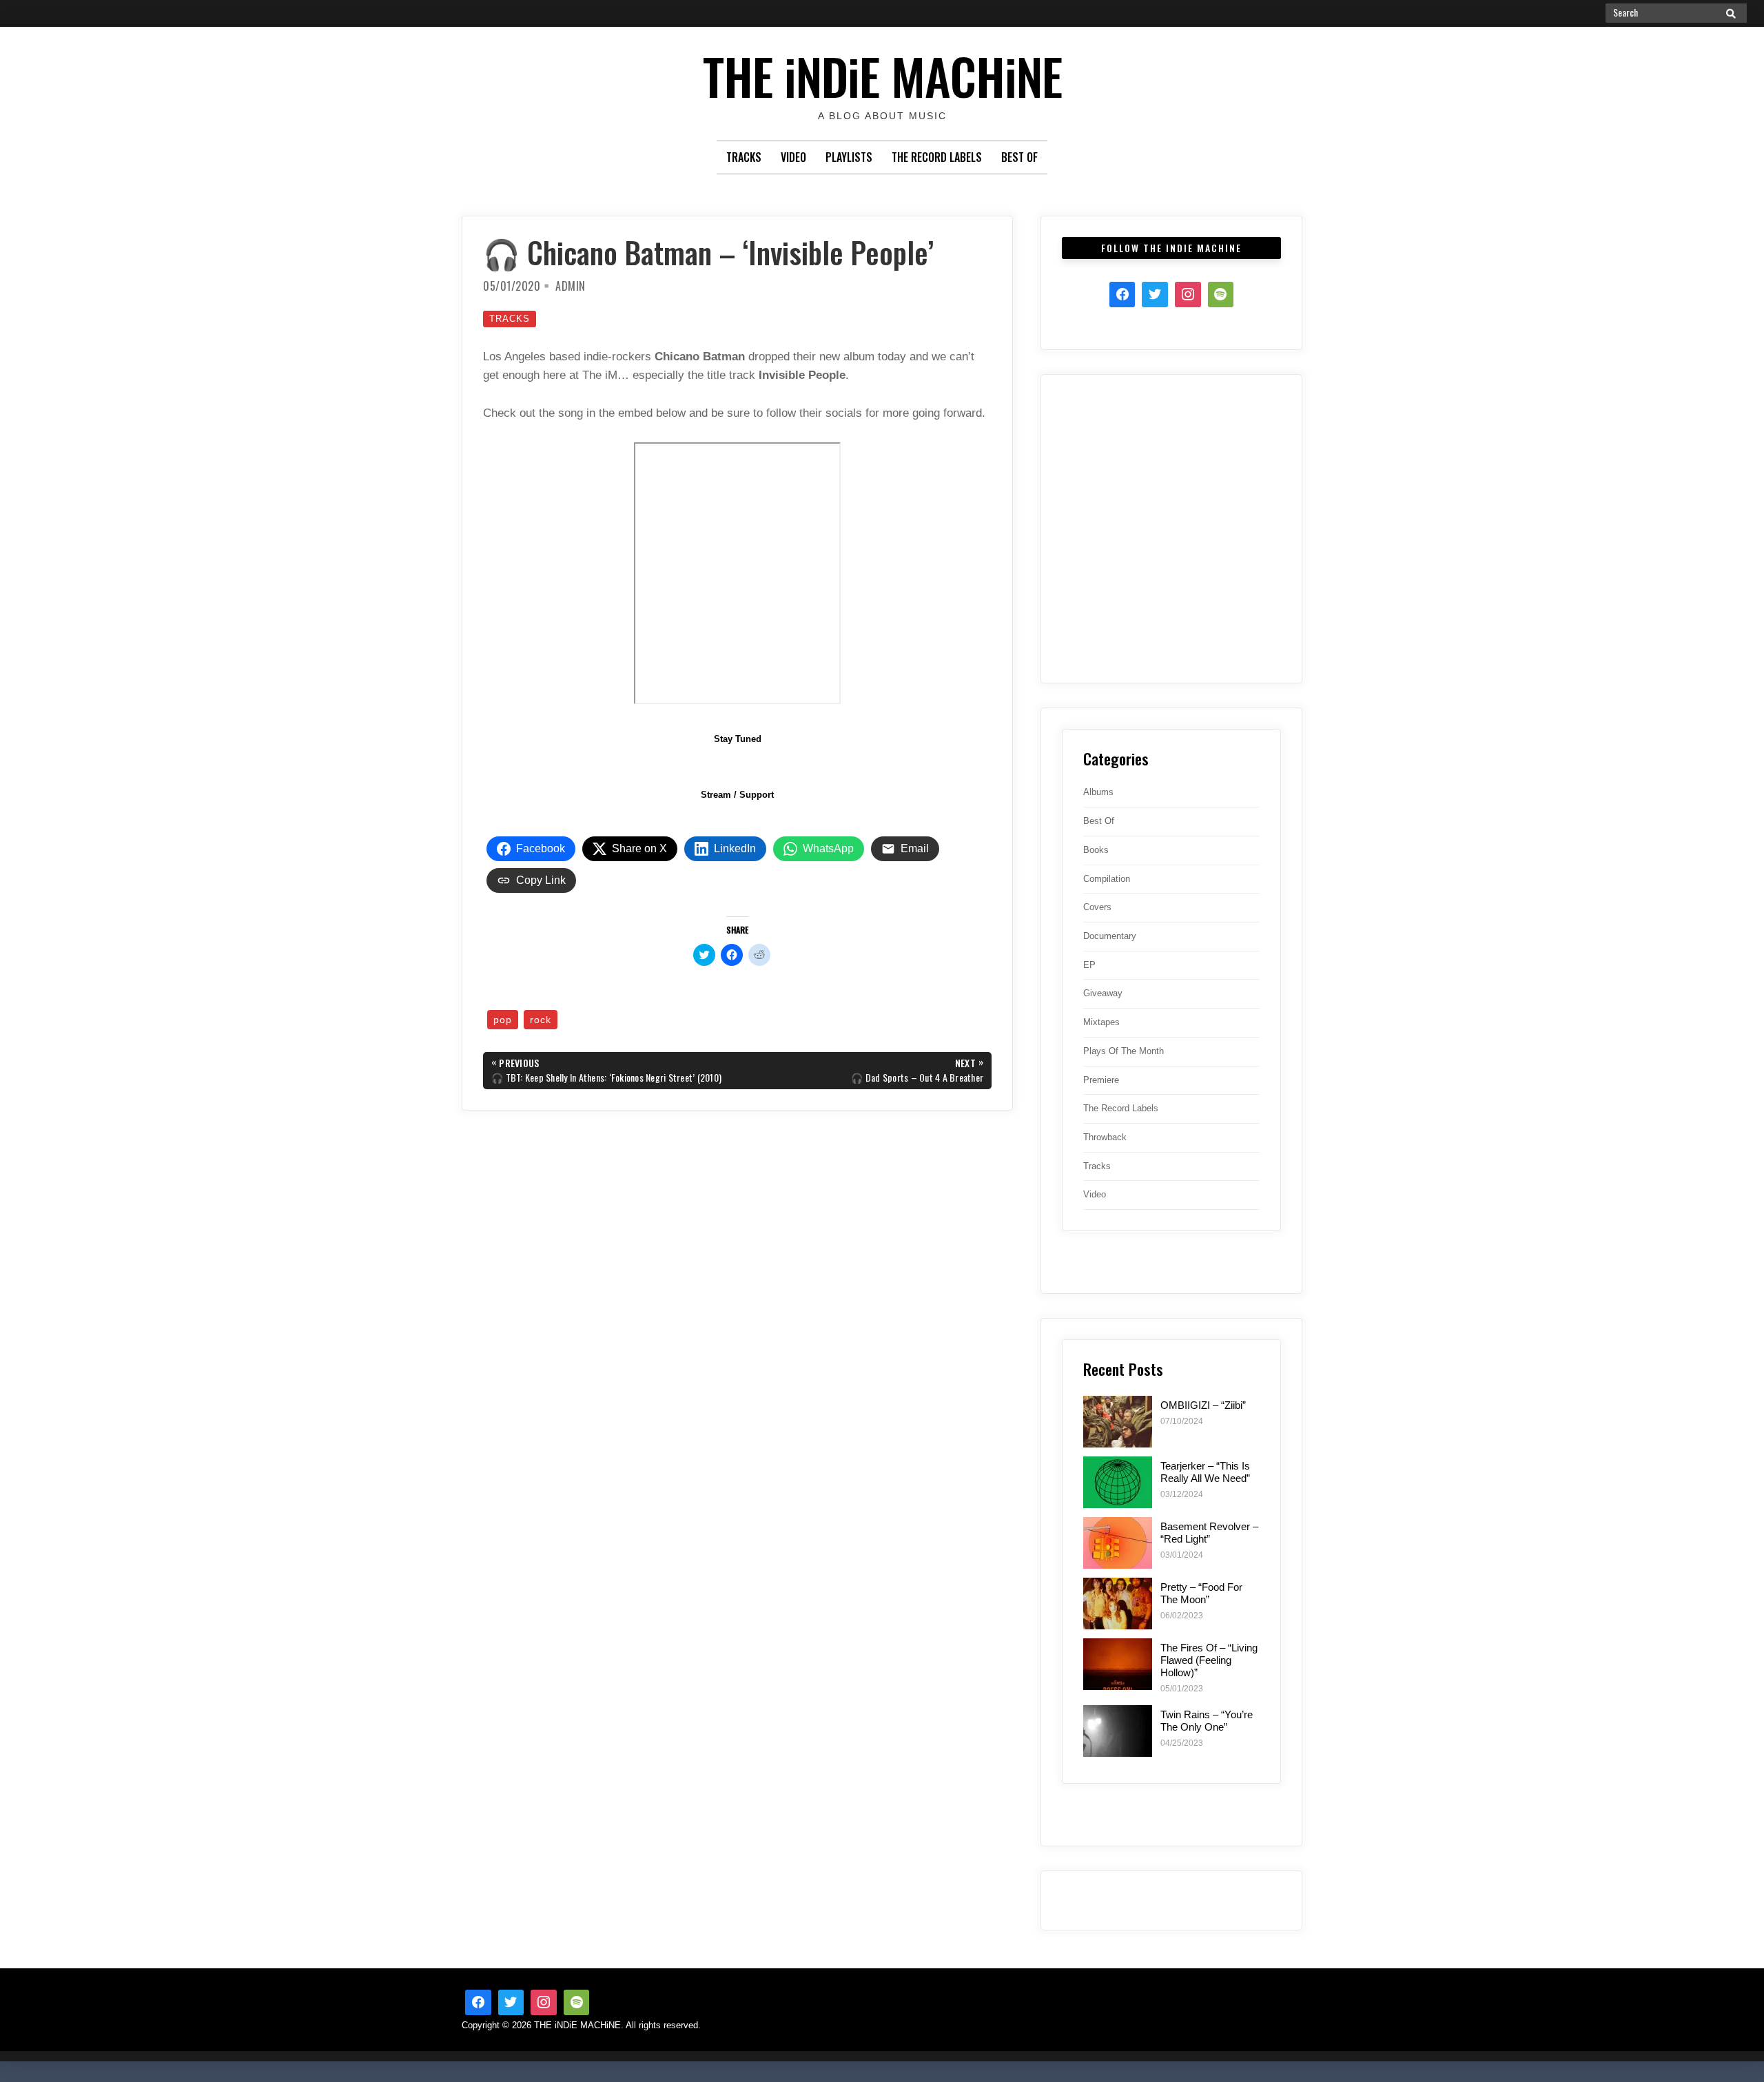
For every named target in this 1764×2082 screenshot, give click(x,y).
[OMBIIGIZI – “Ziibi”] (1118, 1422)
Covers (1097, 907)
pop (503, 1020)
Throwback (1105, 1137)
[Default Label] (577, 2003)
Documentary (1110, 936)
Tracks (744, 157)
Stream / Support (737, 795)
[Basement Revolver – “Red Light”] (1118, 1543)
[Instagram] (1188, 295)
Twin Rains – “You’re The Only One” (1207, 1721)
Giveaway (1103, 993)
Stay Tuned (738, 739)
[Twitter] (1155, 295)
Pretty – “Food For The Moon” (1201, 1593)
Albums (1098, 792)
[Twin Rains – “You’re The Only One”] (1118, 1731)
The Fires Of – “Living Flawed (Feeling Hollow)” (1209, 1660)
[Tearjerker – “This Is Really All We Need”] (1118, 1482)
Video (793, 157)
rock (541, 1020)
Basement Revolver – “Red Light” (1209, 1533)
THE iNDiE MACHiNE (882, 75)
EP (1089, 965)
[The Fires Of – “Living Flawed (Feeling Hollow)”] (1118, 1664)
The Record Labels (937, 157)
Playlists (849, 157)
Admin (571, 286)
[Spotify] (1221, 295)
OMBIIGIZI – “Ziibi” (1203, 1405)
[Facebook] (1122, 295)
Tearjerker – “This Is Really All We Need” (1205, 1472)
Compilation (1107, 879)
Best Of (1019, 157)
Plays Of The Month (1124, 1051)
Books (1096, 850)
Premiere (1101, 1080)
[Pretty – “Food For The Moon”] (1118, 1604)
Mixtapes (1101, 1022)
